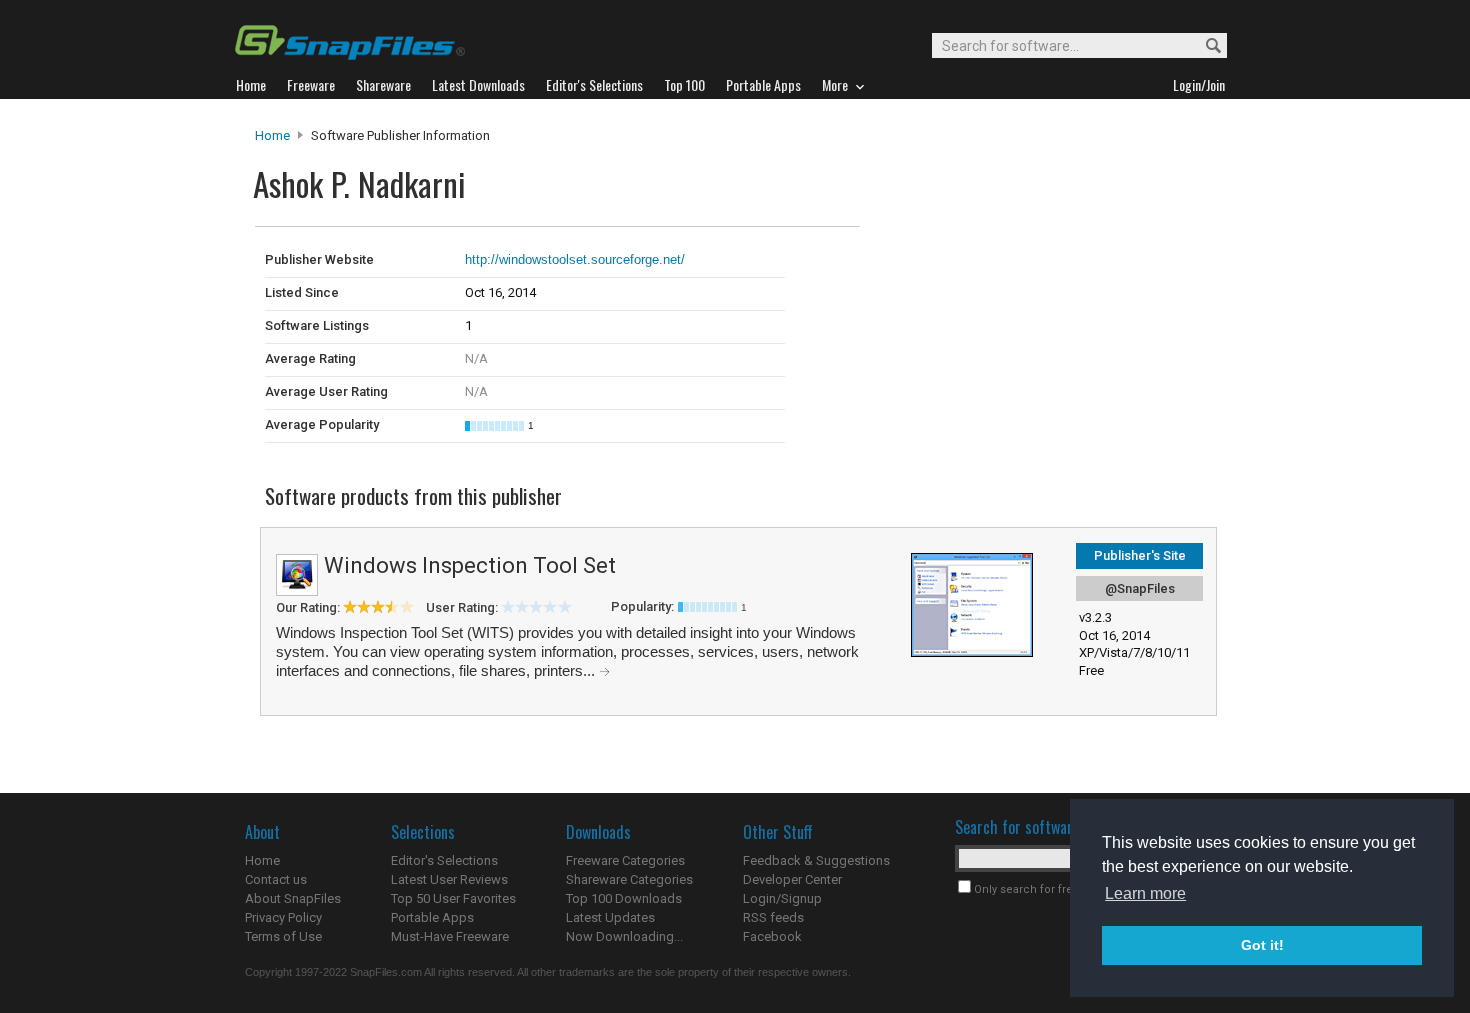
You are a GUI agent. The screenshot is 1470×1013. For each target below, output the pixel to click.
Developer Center (792, 879)
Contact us (276, 879)
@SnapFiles (1140, 588)
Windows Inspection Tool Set (470, 565)
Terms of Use (283, 936)
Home (272, 135)
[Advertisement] (995, 268)
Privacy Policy (283, 917)
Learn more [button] (1145, 893)
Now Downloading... (624, 936)
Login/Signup (782, 898)
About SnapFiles (293, 898)
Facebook (772, 936)
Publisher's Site (1140, 555)
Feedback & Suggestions (816, 860)
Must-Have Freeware (450, 936)
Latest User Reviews (449, 879)
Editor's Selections (444, 860)
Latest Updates (610, 917)
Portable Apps (432, 917)
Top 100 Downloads (624, 898)
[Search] (1204, 46)
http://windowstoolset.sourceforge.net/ (575, 259)
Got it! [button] (1262, 945)
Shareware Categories (629, 879)
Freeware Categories (625, 860)
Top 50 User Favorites (453, 898)
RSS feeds (773, 917)
